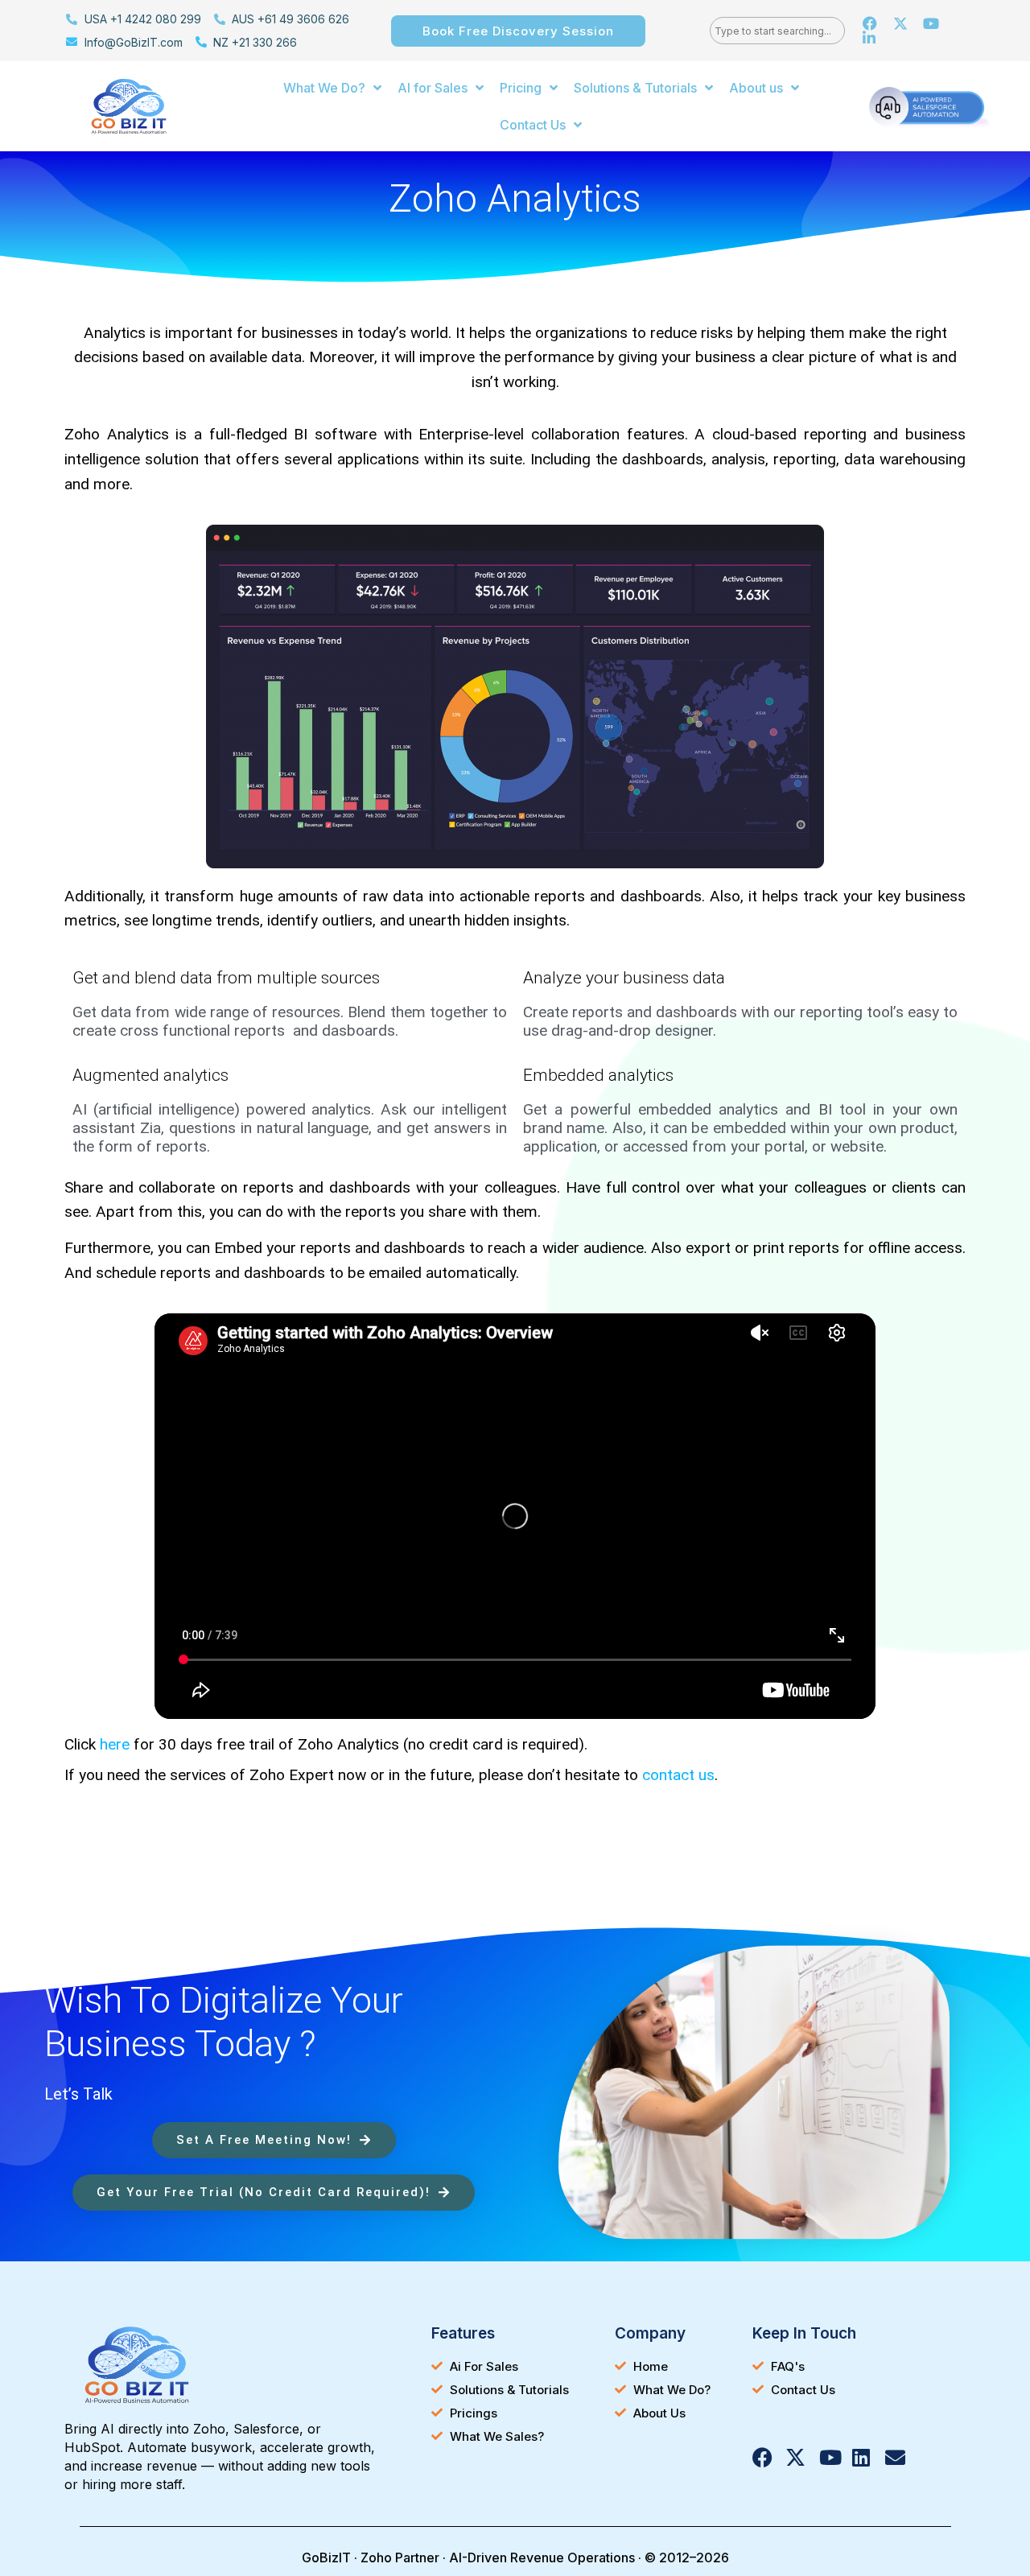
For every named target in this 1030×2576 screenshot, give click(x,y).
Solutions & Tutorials (635, 88)
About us (756, 88)
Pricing (521, 88)
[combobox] (777, 31)
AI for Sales (433, 88)
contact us (678, 1775)
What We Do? (324, 88)
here (115, 1744)
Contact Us (533, 125)
